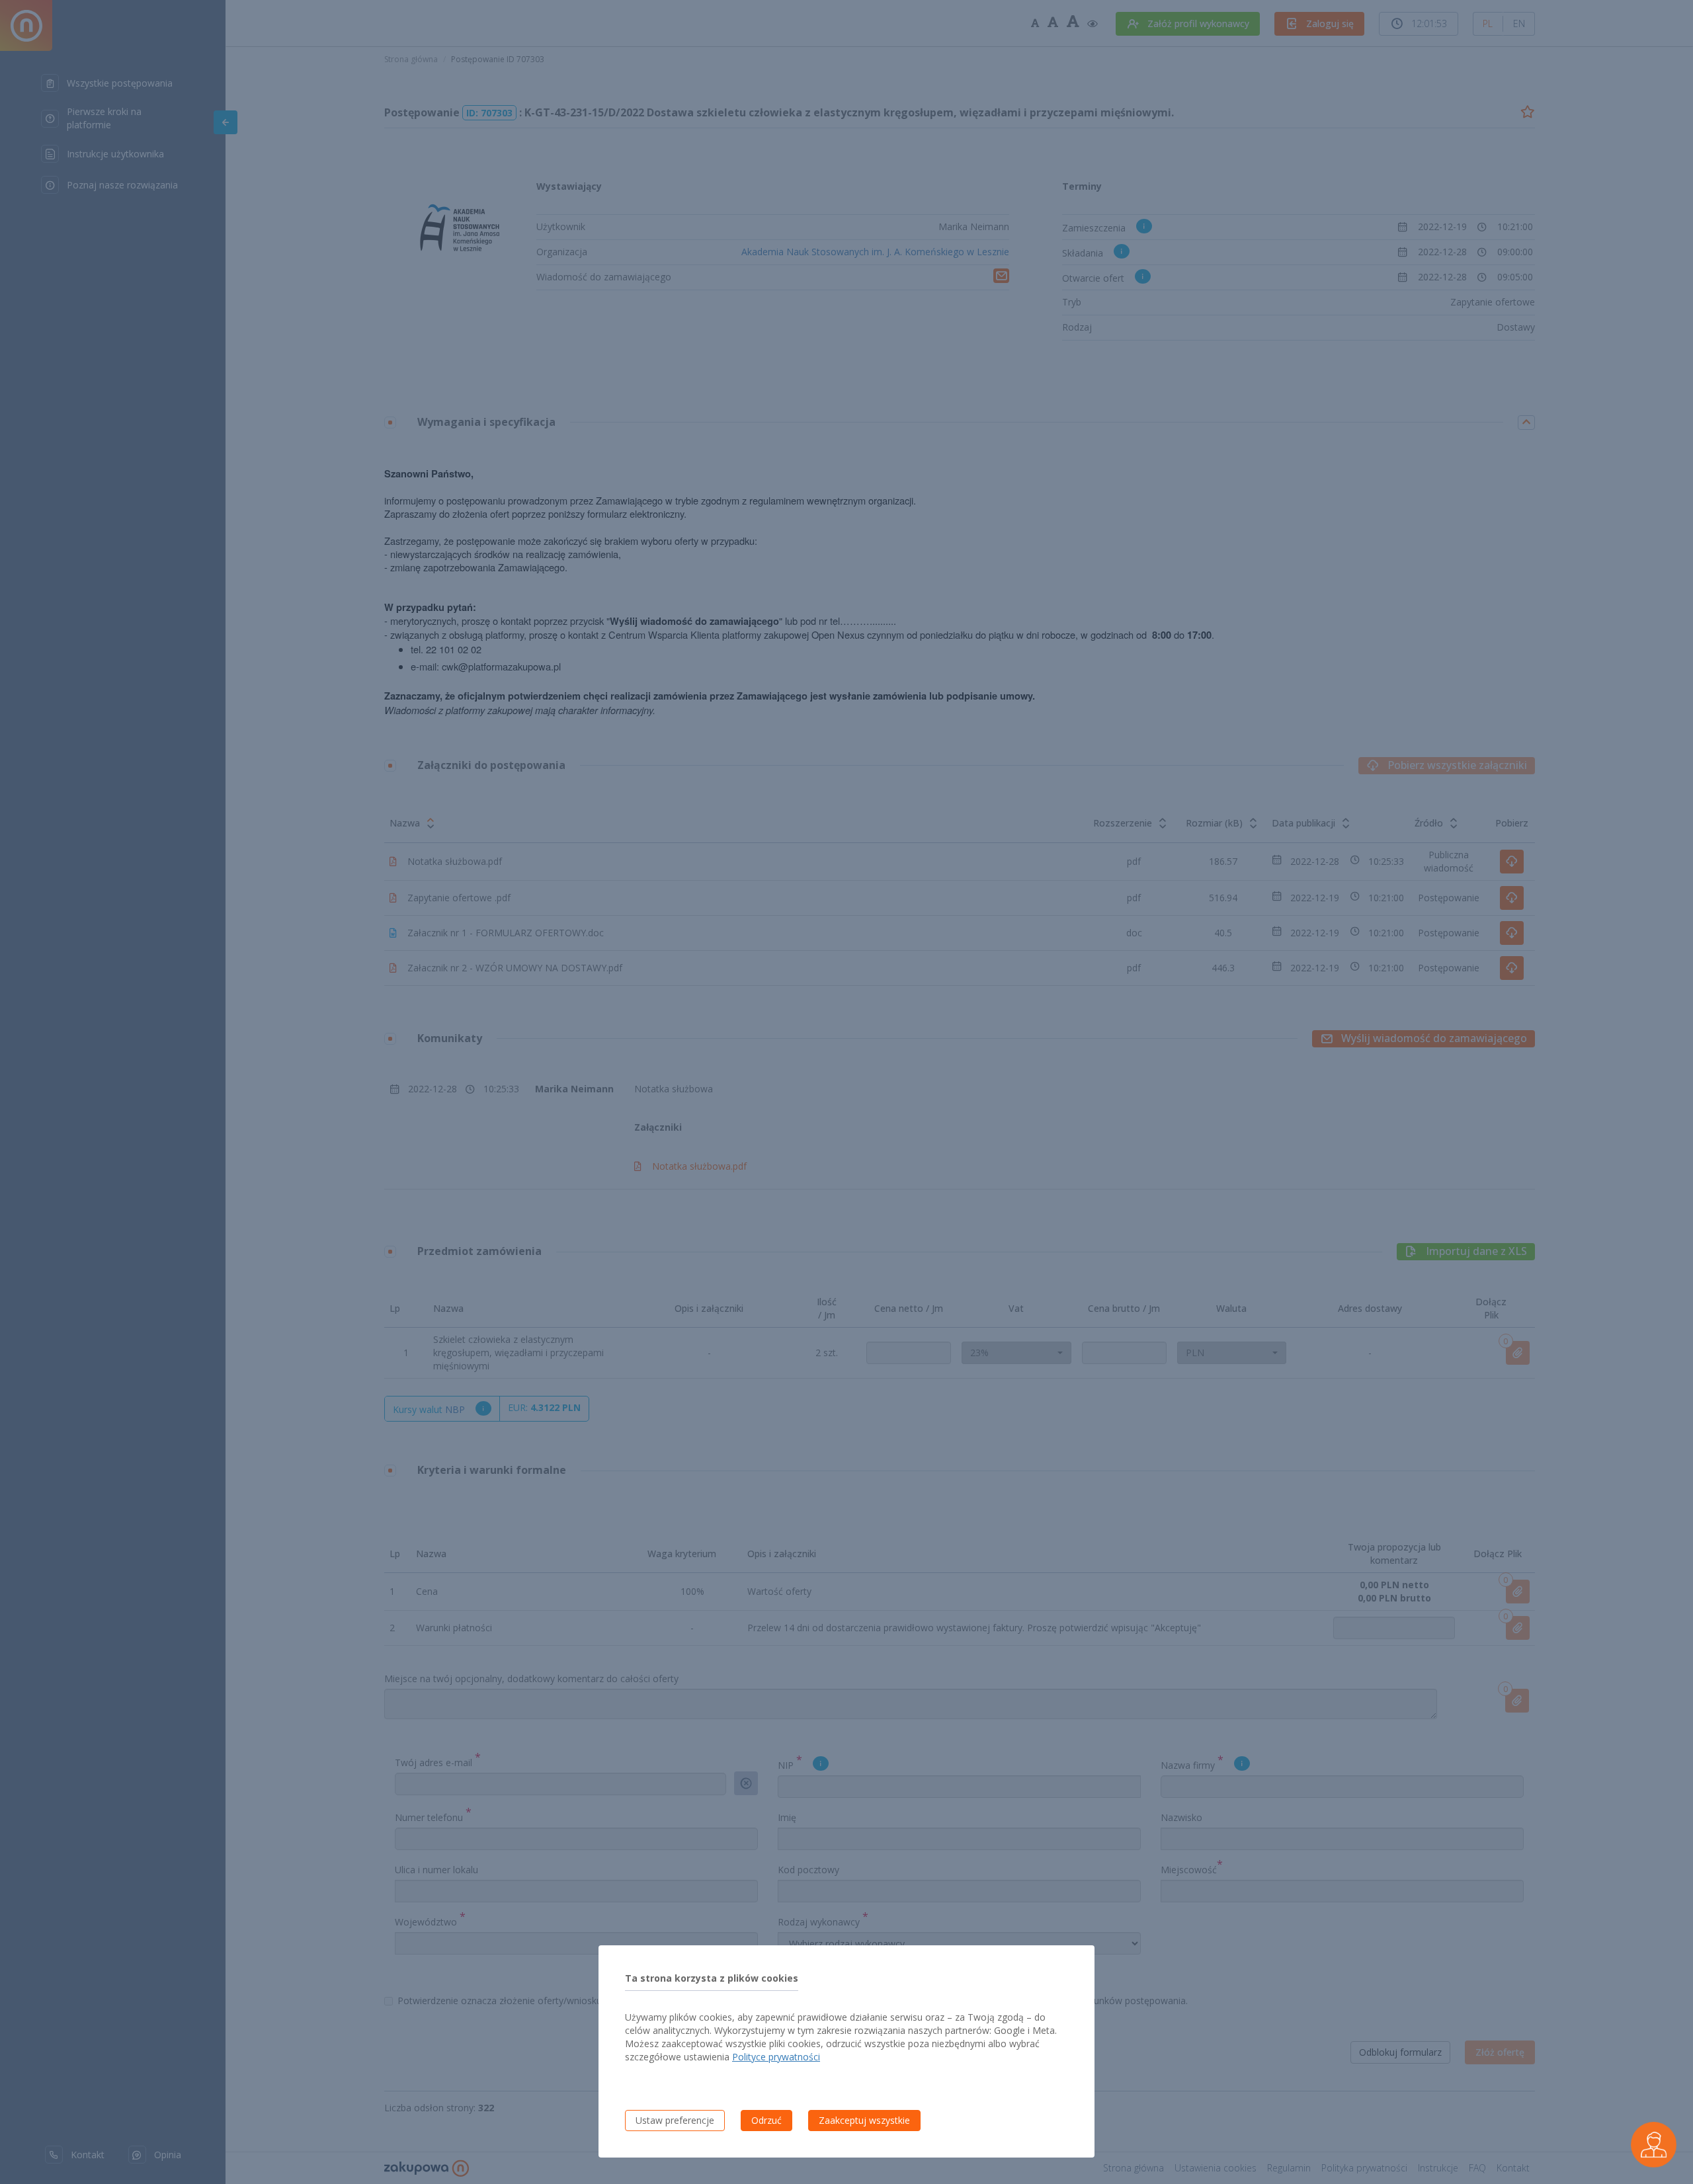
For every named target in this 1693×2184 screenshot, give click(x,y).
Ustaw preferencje (675, 2120)
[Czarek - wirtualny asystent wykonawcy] (1654, 2145)
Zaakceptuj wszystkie (864, 2120)
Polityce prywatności (776, 2057)
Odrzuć (766, 2120)
